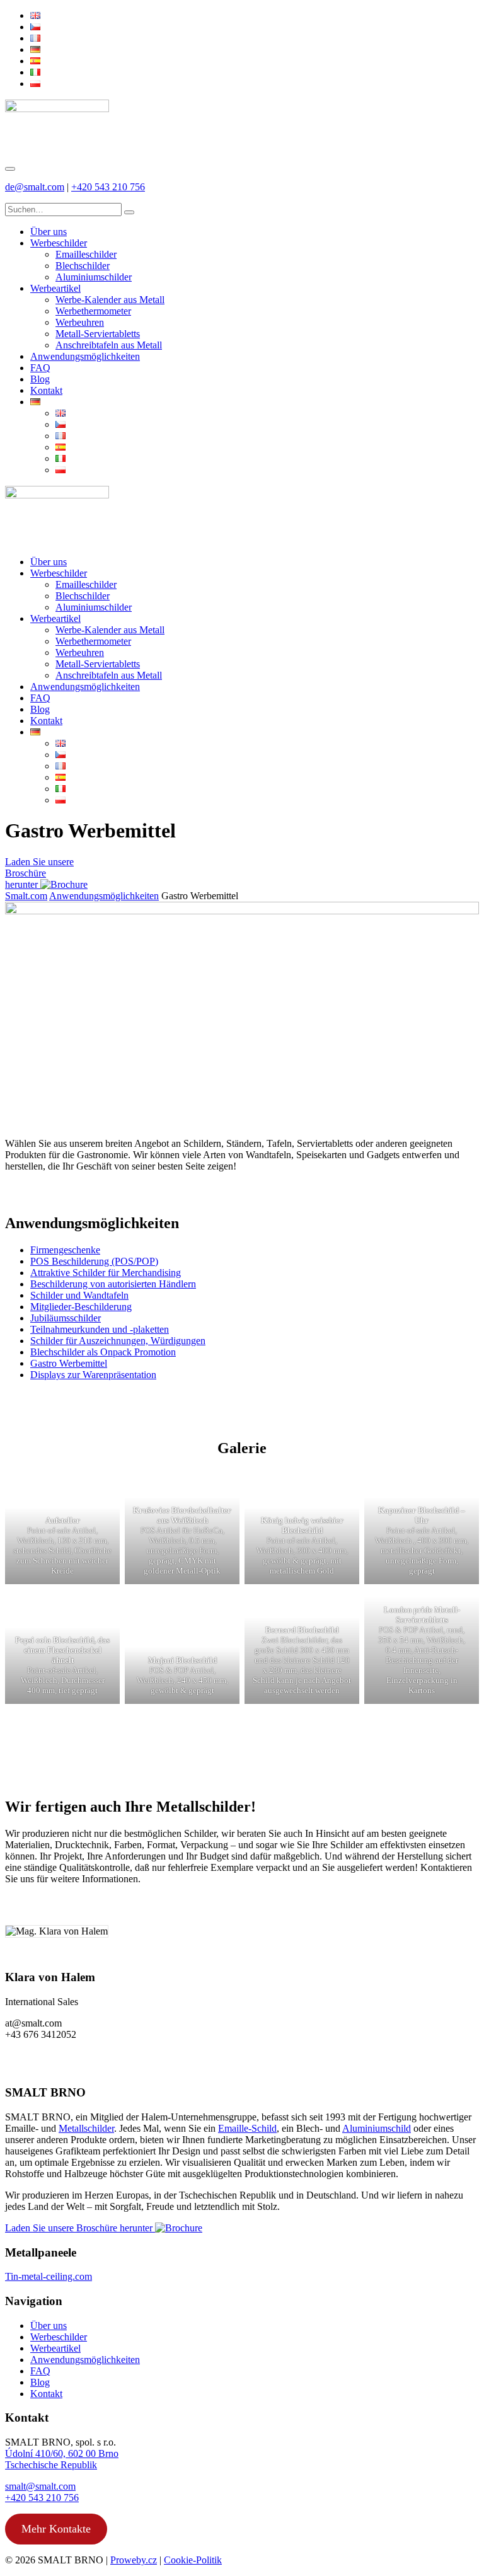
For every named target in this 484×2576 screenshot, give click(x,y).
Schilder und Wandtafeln (79, 1295)
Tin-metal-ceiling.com (49, 2276)
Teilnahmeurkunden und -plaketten (100, 1329)
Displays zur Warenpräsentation (93, 1375)
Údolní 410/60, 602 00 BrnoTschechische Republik (62, 2459)
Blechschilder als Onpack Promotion (103, 1352)
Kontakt (46, 2394)
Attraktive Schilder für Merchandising (106, 1273)
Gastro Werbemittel (69, 1363)
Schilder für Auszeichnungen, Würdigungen (118, 1341)
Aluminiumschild (377, 2128)
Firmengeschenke (65, 1250)
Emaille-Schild (247, 2128)
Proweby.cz (134, 2560)
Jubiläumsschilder (66, 1318)
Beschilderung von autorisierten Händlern (113, 1284)
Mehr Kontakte (56, 2529)
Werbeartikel (55, 2348)
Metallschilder (86, 2128)
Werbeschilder (59, 2337)
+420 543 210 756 (108, 187)
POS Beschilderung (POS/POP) (94, 1261)
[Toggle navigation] (10, 169)
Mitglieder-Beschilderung (81, 1307)
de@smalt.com (35, 187)
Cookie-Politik (193, 2560)
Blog (40, 2382)
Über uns (49, 2326)
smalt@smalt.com (40, 2486)
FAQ (40, 2371)
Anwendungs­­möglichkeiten (104, 896)
